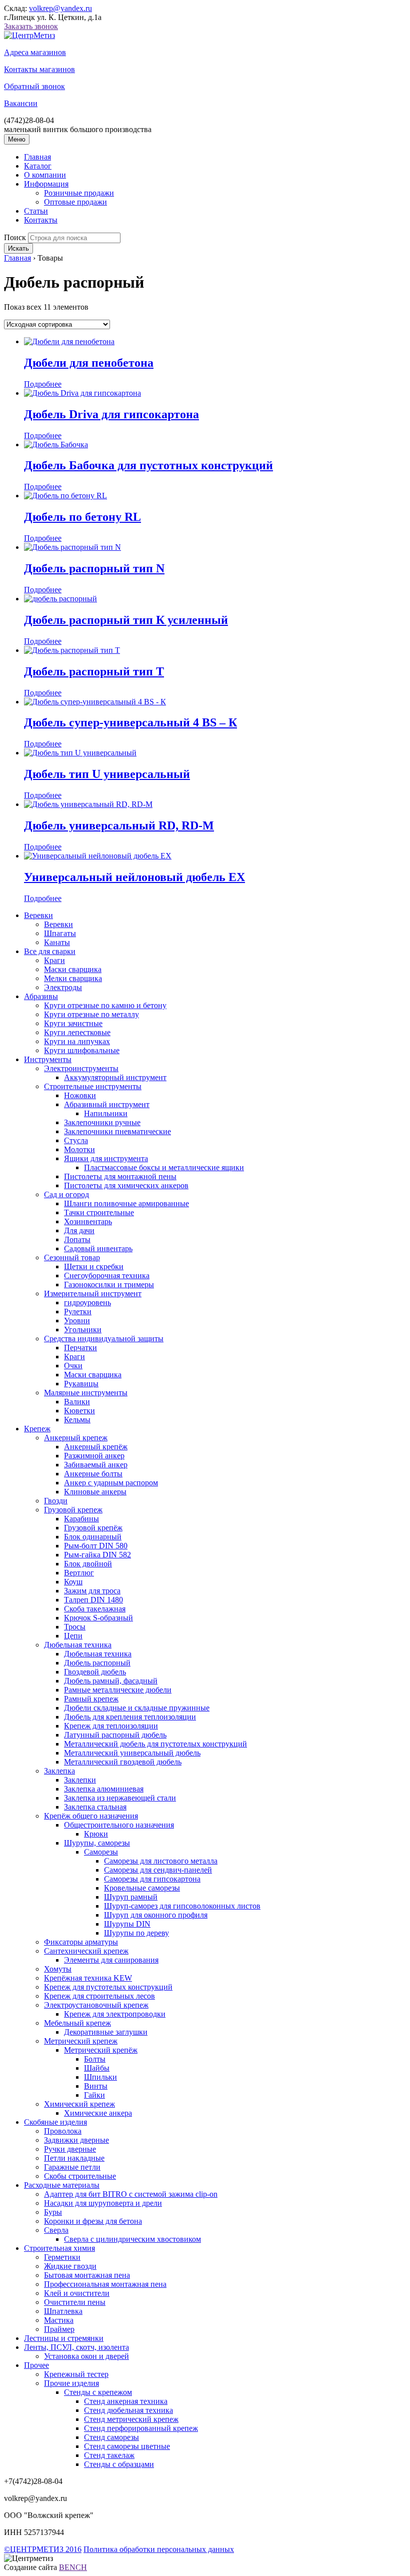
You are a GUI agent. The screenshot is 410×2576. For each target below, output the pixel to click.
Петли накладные (74, 2158)
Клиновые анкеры (95, 1492)
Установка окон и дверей (86, 2356)
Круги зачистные (73, 1023)
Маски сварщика (73, 969)
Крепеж (37, 1429)
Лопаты (77, 1239)
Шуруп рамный (131, 1897)
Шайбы (97, 2068)
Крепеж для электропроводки (115, 2014)
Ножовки (80, 1095)
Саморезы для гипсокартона (152, 1879)
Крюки (96, 1834)
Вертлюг (79, 1573)
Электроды (63, 987)
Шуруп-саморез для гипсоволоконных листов (182, 1906)
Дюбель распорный (97, 1663)
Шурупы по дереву (136, 1933)
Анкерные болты (93, 1474)
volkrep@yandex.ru (60, 8)
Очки (73, 1366)
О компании (45, 175)
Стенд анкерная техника (126, 2401)
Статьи (36, 211)
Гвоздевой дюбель (95, 1672)
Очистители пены (75, 2302)
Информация (46, 184)
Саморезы (101, 1852)
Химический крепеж (79, 2104)
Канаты (57, 942)
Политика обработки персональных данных (159, 2549)
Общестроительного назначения (119, 1825)
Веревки (38, 915)
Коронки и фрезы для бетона (93, 2221)
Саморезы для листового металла (161, 1861)
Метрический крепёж (101, 2050)
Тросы (75, 1627)
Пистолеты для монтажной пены (120, 1176)
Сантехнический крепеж (86, 1951)
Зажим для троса (92, 1591)
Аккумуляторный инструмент (115, 1077)
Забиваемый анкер (96, 1465)
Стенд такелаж (109, 2455)
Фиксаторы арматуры (81, 1942)
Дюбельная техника (78, 1645)
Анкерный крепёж (96, 1447)
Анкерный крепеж (76, 1438)
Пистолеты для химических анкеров (126, 1185)
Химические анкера (98, 2113)
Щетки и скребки (94, 1266)
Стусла (76, 1140)
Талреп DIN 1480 (93, 1600)
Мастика (59, 2320)
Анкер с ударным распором (111, 1483)
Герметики (62, 2257)
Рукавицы (81, 1384)
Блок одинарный (93, 1537)
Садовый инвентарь (98, 1248)
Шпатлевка (63, 2311)
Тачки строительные (99, 1212)
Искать (18, 248)
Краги (54, 960)
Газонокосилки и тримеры (109, 1284)
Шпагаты (60, 933)
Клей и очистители (77, 2293)
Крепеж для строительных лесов (99, 1996)
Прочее (36, 2365)
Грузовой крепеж (73, 1510)
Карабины (81, 1519)
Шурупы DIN (127, 1924)
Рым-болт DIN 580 (96, 1546)
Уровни (77, 1321)
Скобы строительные (80, 2176)
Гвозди (56, 1501)
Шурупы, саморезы (97, 1843)
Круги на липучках (77, 1041)
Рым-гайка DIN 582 (97, 1555)
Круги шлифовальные (82, 1050)
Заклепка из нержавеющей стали (120, 1798)
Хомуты (58, 1969)
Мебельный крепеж (77, 2023)
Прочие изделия (71, 2383)
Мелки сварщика (73, 978)
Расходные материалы (62, 2185)
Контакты (41, 220)
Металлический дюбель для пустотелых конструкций (155, 1744)
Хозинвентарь (88, 1221)
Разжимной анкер (94, 1456)
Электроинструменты (81, 1068)
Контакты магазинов (39, 69)
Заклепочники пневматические (117, 1131)
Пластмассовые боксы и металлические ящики (164, 1167)
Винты (96, 2086)
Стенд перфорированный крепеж (141, 2428)
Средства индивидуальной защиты (104, 1339)
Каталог (38, 166)
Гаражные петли (72, 2167)
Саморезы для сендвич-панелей (158, 1870)
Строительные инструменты (93, 1086)
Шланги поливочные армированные (126, 1203)
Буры (53, 2212)
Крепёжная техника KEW (88, 1978)
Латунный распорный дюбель (115, 1735)
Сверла (56, 2230)
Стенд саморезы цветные (127, 2446)
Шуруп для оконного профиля (156, 1915)
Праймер (59, 2329)
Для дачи (79, 1230)
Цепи (73, 1636)
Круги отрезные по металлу (91, 1014)
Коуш (73, 1582)
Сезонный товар (72, 1257)
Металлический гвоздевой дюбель (123, 1762)
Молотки (79, 1149)
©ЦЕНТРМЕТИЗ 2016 (43, 2549)
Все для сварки (50, 951)
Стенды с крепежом (98, 2392)
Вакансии (21, 103)
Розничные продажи (79, 193)
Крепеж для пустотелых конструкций (108, 1987)
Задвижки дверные (76, 2140)
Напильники (106, 1113)
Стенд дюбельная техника (128, 2410)
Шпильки (100, 2077)
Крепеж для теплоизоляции (111, 1726)
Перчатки (80, 1348)
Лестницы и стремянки (64, 2338)
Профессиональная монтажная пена (105, 2284)
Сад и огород (66, 1194)
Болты (95, 2059)
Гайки (94, 2095)
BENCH (73, 2567)
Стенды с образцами (119, 2464)
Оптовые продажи (75, 202)
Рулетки (78, 1312)
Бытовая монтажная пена (87, 2275)
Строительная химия (59, 2248)
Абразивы (41, 996)
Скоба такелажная (95, 1609)
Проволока (63, 2131)
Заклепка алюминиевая (104, 1789)
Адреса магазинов (35, 52)
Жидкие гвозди (70, 2266)
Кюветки (79, 1411)
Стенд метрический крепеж (131, 2419)
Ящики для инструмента (106, 1158)
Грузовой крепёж (93, 1528)
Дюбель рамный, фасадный (111, 1681)
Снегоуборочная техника (107, 1275)
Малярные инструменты (86, 1393)
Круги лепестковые (77, 1032)
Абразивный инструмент (107, 1104)
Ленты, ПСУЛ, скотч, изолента (76, 2347)
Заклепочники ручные (102, 1122)
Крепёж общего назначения (91, 1816)
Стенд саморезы (111, 2437)
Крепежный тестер (76, 2374)
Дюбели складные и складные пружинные (137, 1708)
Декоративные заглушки (106, 2032)
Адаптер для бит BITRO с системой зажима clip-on (131, 2194)
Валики (77, 1402)
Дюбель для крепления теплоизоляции (130, 1717)
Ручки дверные (70, 2149)
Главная (37, 157)
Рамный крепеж (91, 1699)
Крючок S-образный (98, 1618)
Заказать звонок (31, 26)
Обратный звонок (34, 86)
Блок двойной (88, 1564)
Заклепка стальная (95, 1807)
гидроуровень (87, 1303)
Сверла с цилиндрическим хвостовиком (132, 2239)
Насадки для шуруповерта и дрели (103, 2203)
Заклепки (80, 1780)
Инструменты (48, 1059)
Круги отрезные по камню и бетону (105, 1005)
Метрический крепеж (81, 2041)
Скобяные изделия (55, 2122)
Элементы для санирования (111, 1960)
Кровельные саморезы (142, 1888)
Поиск (15, 237)
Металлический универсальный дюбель (132, 1753)
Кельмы (77, 1420)
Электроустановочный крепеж (96, 2005)
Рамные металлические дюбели (118, 1690)
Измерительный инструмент (93, 1294)
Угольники (83, 1330)
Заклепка (59, 1771)
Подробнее (43, 384)
